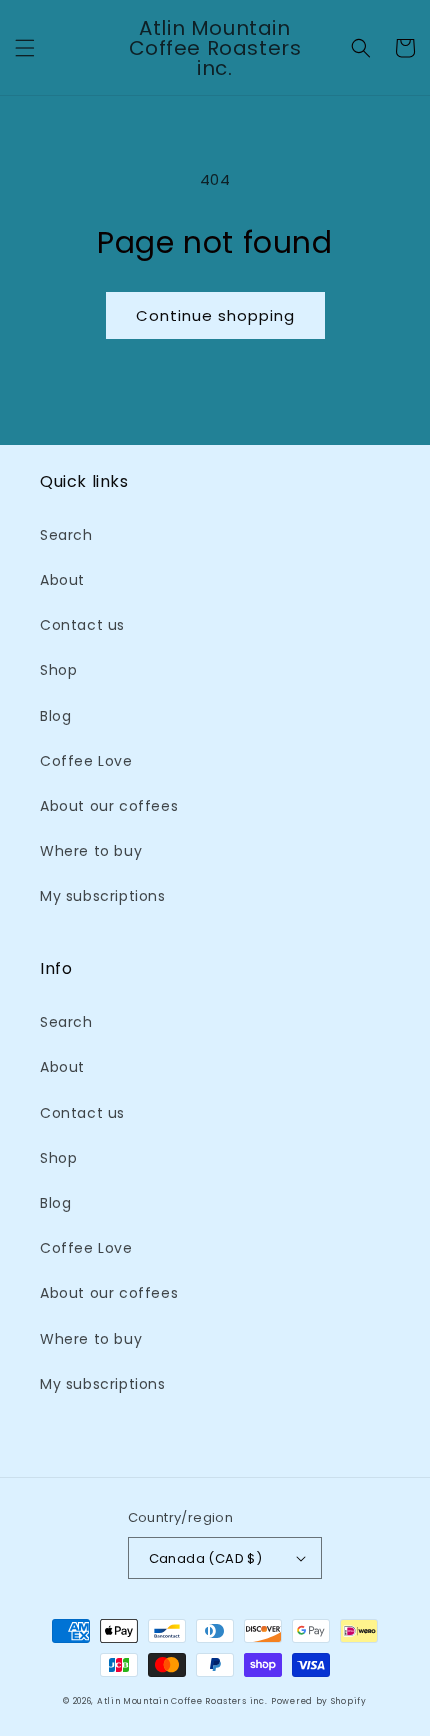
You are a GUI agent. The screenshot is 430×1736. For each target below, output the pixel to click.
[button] (25, 48)
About (62, 580)
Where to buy (91, 851)
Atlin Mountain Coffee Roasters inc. (182, 1701)
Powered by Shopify (319, 1701)
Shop (58, 670)
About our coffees (109, 806)
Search (66, 535)
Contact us (82, 625)
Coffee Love (86, 761)
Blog (55, 716)
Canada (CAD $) (206, 1558)
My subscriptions (103, 896)
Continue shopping (215, 315)
